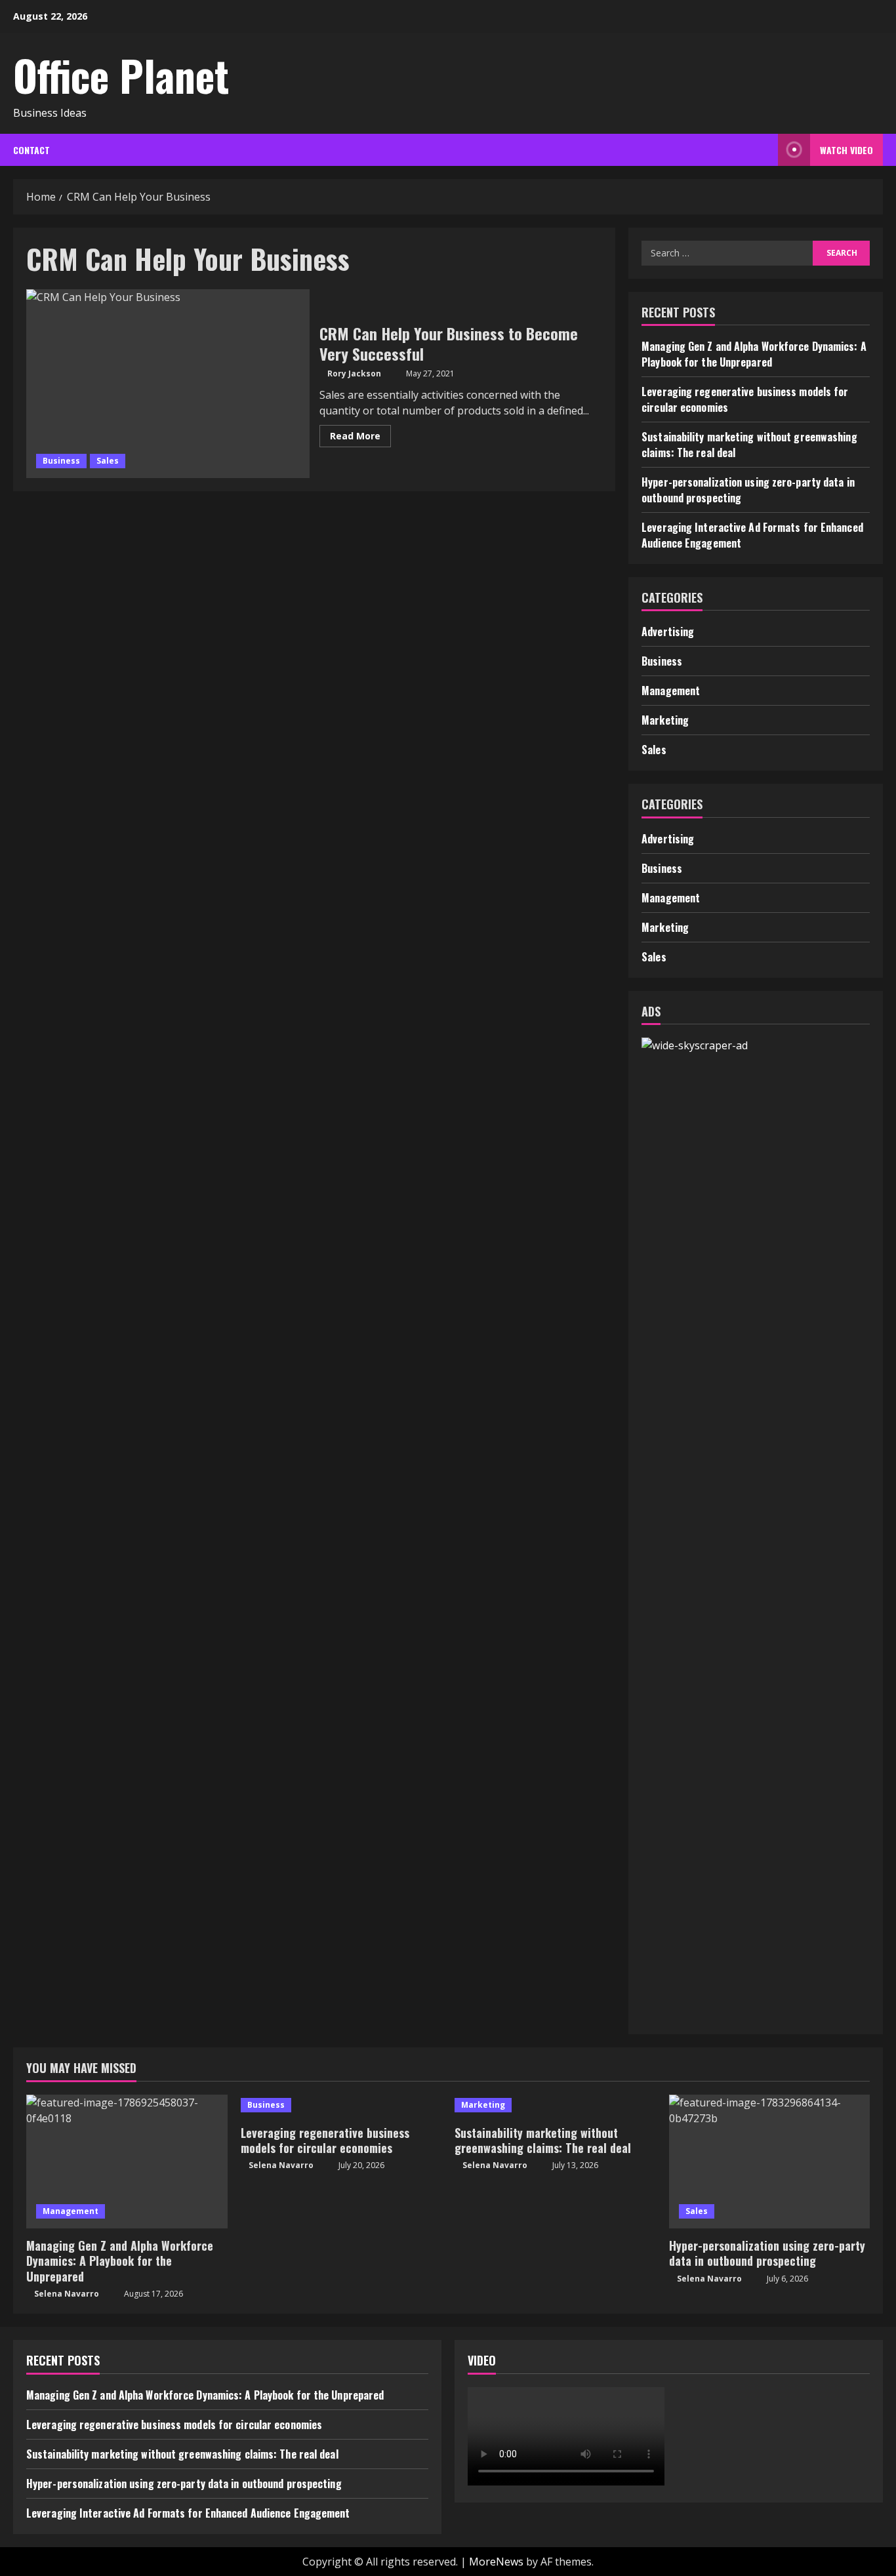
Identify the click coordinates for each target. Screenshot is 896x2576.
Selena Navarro (67, 2294)
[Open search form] (764, 150)
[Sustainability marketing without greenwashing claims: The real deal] (555, 2105)
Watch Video (846, 150)
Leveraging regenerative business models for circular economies (325, 2140)
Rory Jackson (354, 373)
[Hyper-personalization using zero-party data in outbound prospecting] (770, 2162)
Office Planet (121, 75)
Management (671, 691)
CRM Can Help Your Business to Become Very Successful (168, 384)
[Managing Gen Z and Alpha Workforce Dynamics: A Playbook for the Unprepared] (127, 2162)
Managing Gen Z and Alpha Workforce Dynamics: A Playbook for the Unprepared (754, 354)
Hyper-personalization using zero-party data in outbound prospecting (767, 2253)
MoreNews (496, 2562)
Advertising (668, 632)
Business (61, 461)
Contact (31, 150)
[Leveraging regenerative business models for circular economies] (341, 2105)
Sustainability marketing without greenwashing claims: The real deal (543, 2140)
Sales (108, 461)
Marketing (665, 720)
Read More (360, 438)
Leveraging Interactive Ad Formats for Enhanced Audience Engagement (188, 2513)
